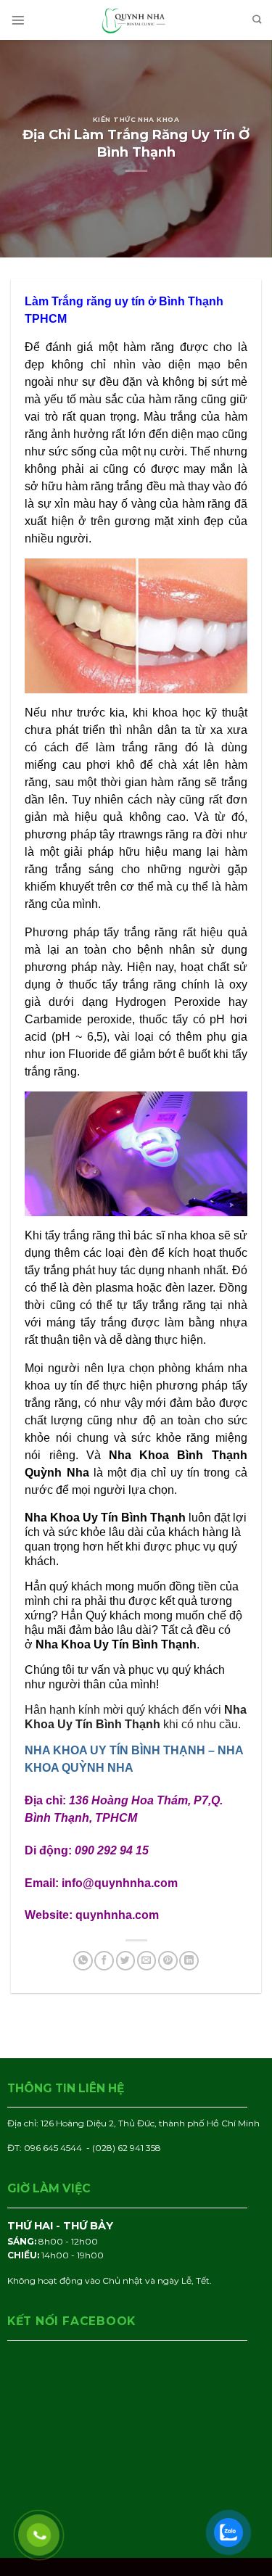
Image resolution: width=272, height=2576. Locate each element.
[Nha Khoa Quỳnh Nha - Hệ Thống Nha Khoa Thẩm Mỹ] (136, 20)
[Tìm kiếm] (257, 20)
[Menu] (18, 20)
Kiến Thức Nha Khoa (136, 119)
